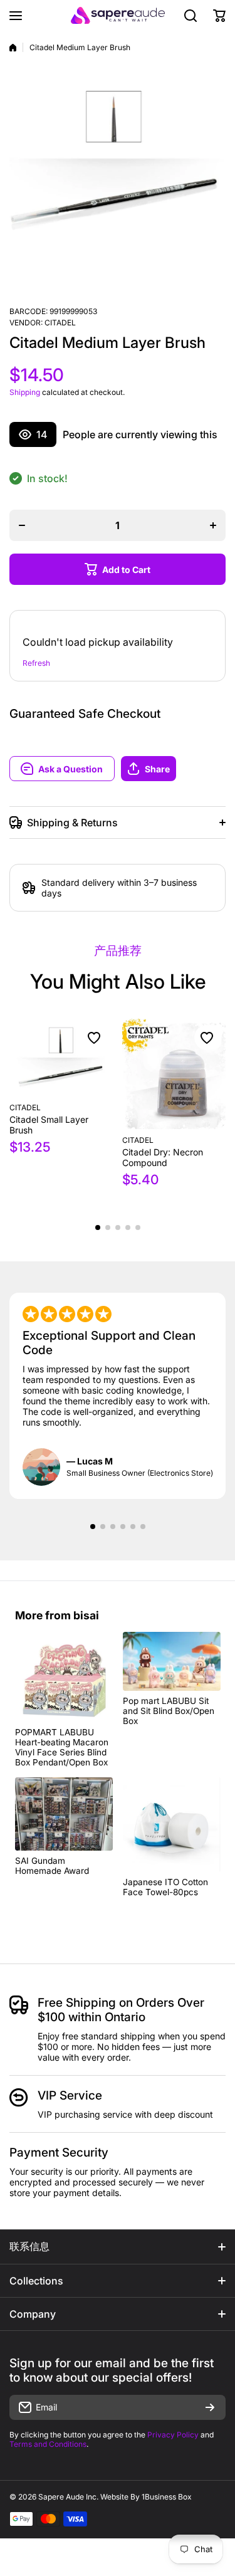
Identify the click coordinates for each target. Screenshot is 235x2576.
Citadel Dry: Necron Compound (163, 1157)
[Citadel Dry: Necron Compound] (174, 1074)
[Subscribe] (210, 2407)
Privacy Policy (173, 2435)
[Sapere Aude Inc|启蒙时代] (118, 15)
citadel (60, 323)
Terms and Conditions (48, 2444)
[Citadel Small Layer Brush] (61, 1058)
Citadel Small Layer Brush (49, 1125)
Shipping (25, 392)
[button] (174, 769)
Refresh (36, 663)
